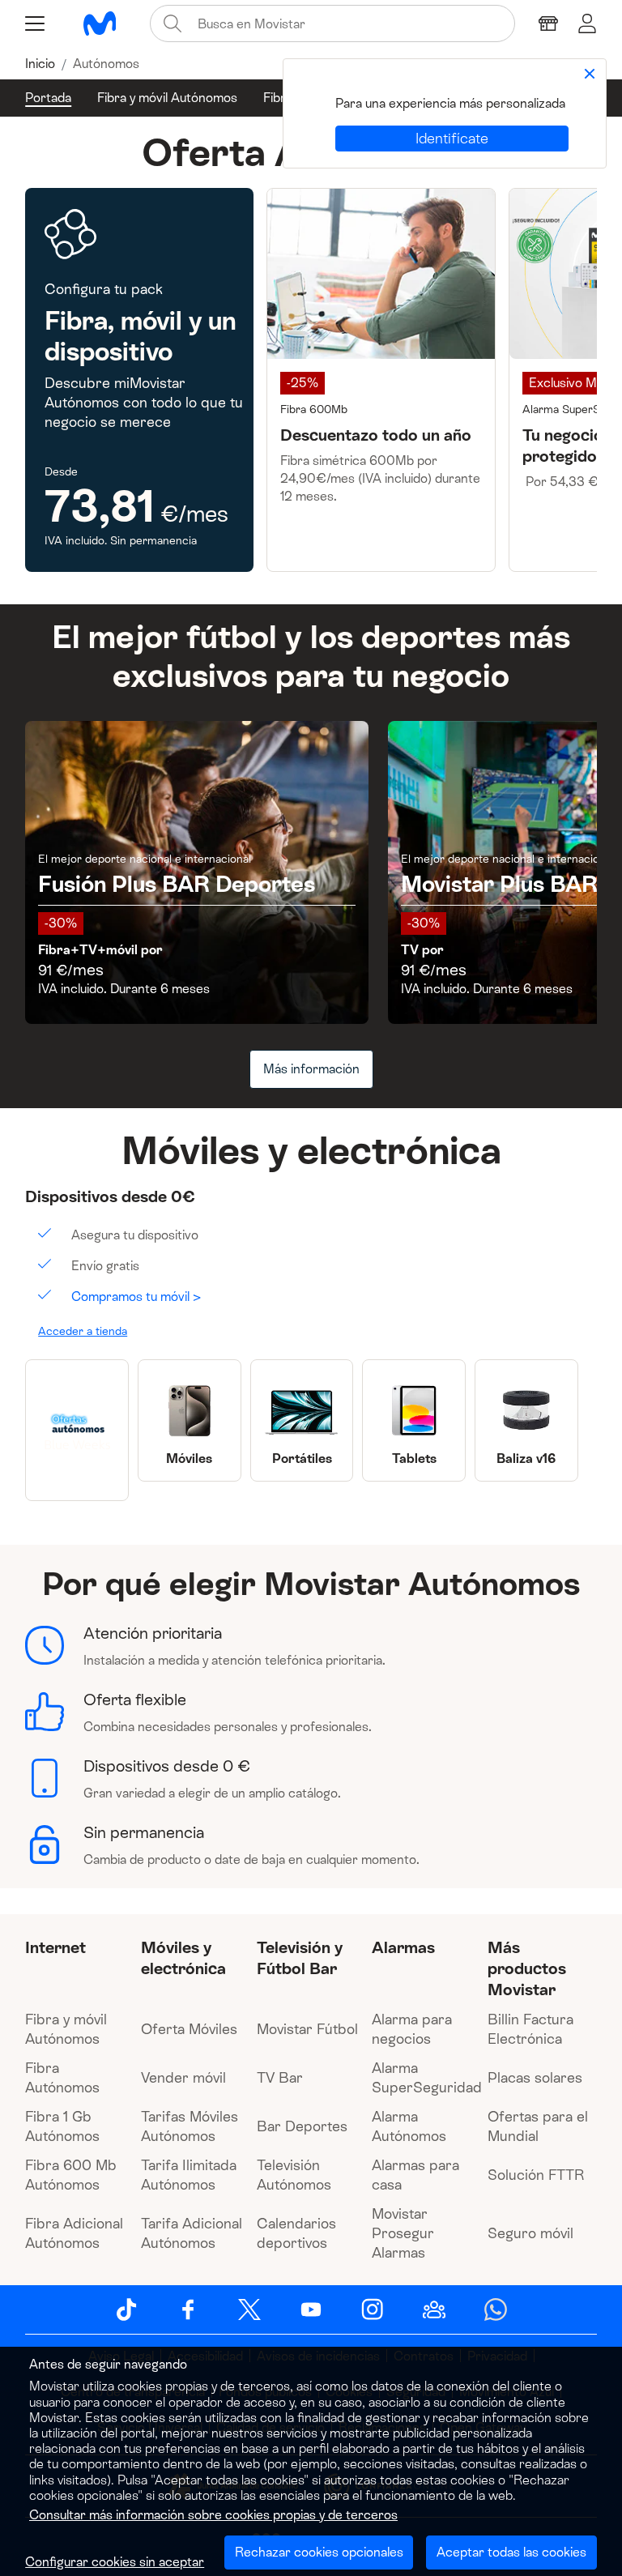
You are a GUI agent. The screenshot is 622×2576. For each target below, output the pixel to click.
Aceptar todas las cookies (511, 2552)
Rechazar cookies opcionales (319, 2552)
